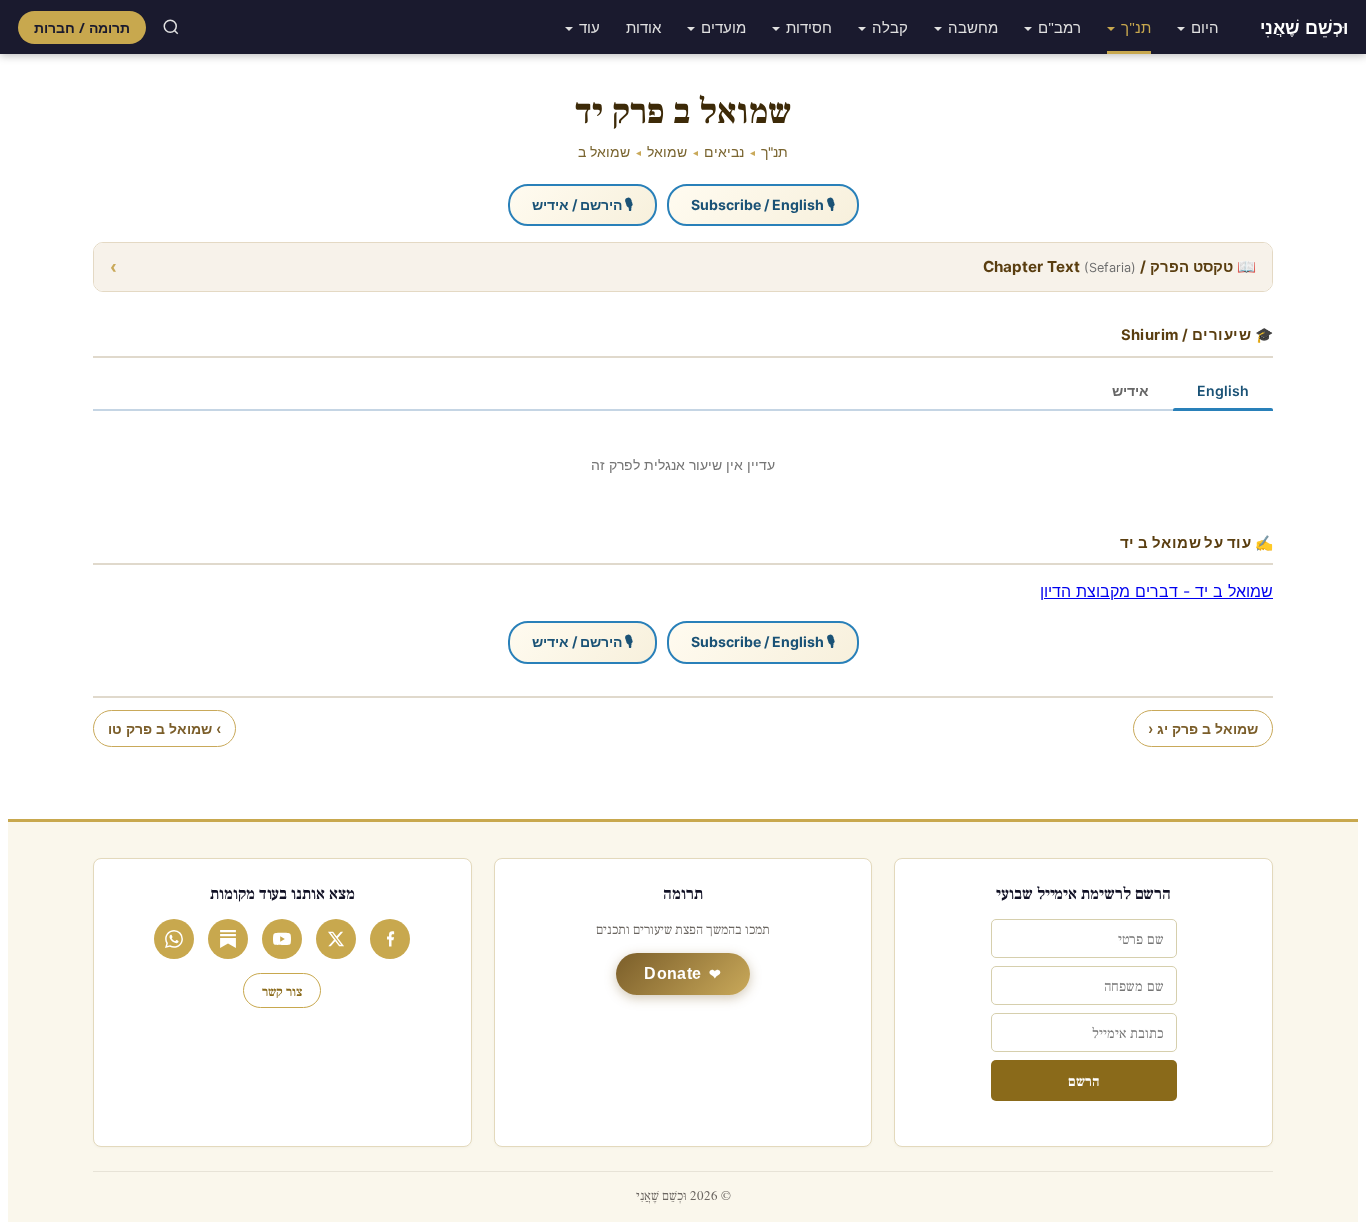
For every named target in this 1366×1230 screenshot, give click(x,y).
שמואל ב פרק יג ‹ (1203, 728)
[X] (336, 939)
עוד (589, 27)
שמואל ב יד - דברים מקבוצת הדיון (1156, 591)
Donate (672, 973)
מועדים (723, 27)
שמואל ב (604, 152)
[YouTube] (282, 939)
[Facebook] (390, 939)
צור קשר (282, 990)
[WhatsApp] (174, 939)
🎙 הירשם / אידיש (582, 204)
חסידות (809, 27)
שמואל (667, 152)
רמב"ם (1059, 27)
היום (1205, 27)
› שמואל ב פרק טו (164, 728)
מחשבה (973, 27)
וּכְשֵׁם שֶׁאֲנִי (1304, 27)
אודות (643, 27)
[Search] (171, 27)
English (1223, 390)
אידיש (1130, 390)
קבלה (890, 27)
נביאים (724, 152)
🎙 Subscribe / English (763, 204)
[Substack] (228, 939)
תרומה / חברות (82, 27)
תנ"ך (1136, 27)
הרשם (1083, 1080)
